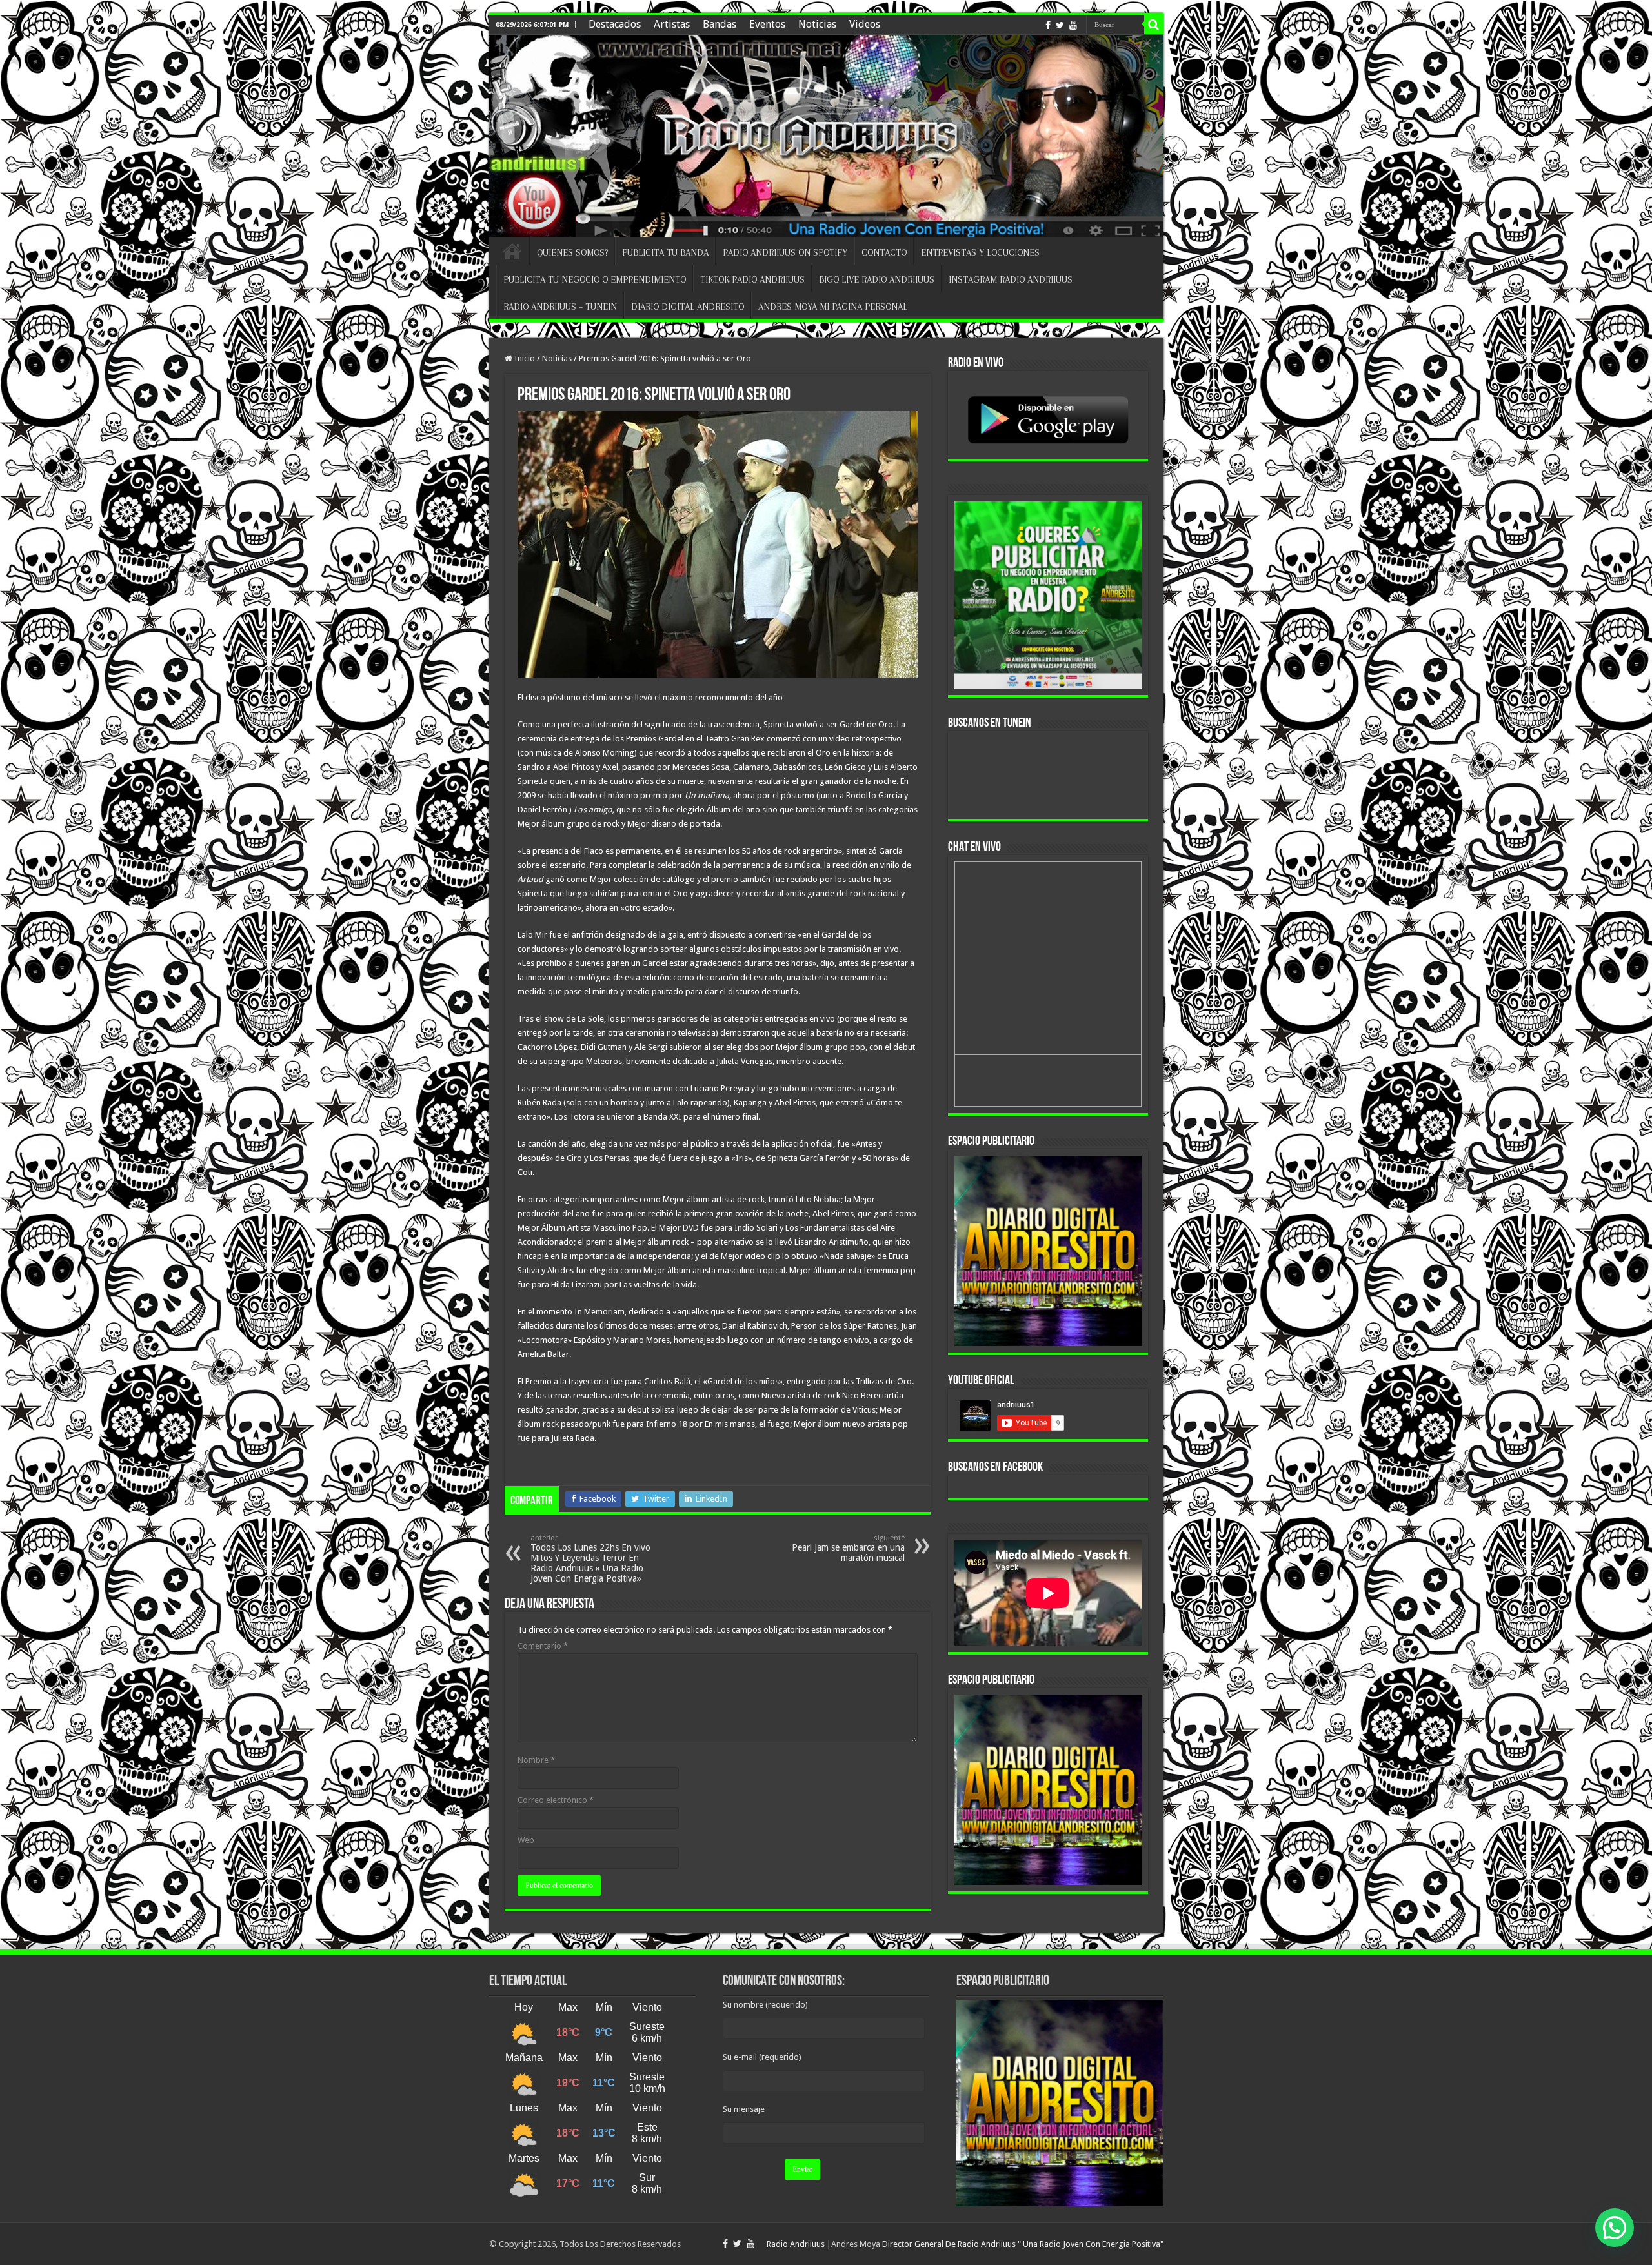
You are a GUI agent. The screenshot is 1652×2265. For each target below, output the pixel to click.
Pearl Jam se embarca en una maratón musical (848, 1548)
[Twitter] (1060, 25)
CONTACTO (884, 252)
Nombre (536, 1760)
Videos (865, 24)
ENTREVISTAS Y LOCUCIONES (980, 252)
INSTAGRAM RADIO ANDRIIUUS (1011, 279)
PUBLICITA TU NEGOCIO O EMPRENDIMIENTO (595, 279)
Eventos (767, 24)
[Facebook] (1048, 25)
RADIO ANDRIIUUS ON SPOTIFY (785, 252)
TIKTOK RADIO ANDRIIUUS (752, 279)
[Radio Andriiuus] (826, 136)
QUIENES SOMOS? (572, 252)
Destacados (615, 24)
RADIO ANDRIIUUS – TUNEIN (560, 307)
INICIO (512, 251)
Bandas (720, 24)
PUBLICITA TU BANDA (665, 252)
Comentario (543, 1646)
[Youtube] (1073, 25)
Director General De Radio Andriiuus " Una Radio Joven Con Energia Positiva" (1023, 2244)
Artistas (672, 24)
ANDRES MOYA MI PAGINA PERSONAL (833, 307)
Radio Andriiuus (796, 2244)
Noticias (817, 24)
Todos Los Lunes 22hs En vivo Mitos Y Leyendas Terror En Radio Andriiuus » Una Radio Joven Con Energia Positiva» (590, 1559)
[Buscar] (1154, 25)
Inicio (524, 358)
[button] (1615, 2228)
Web (526, 1840)
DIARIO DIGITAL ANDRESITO (688, 307)
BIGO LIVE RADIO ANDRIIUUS (877, 279)
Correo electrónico (556, 1800)
